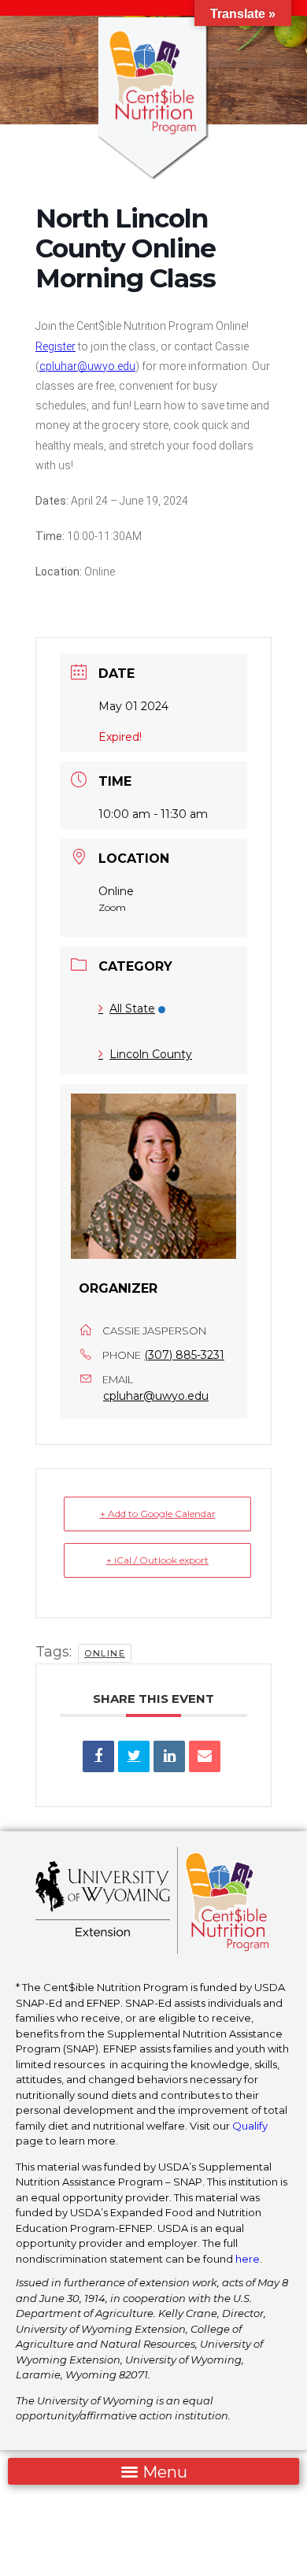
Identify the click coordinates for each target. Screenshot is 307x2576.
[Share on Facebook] (98, 1756)
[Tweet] (134, 1756)
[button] (153, 2472)
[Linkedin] (169, 1756)
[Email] (205, 1756)
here (248, 2259)
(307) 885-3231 (184, 1355)
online (105, 1653)
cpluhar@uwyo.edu (87, 366)
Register (55, 346)
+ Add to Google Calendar (158, 1514)
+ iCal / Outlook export (157, 1560)
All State (132, 1009)
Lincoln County (151, 1054)
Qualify (250, 2126)
